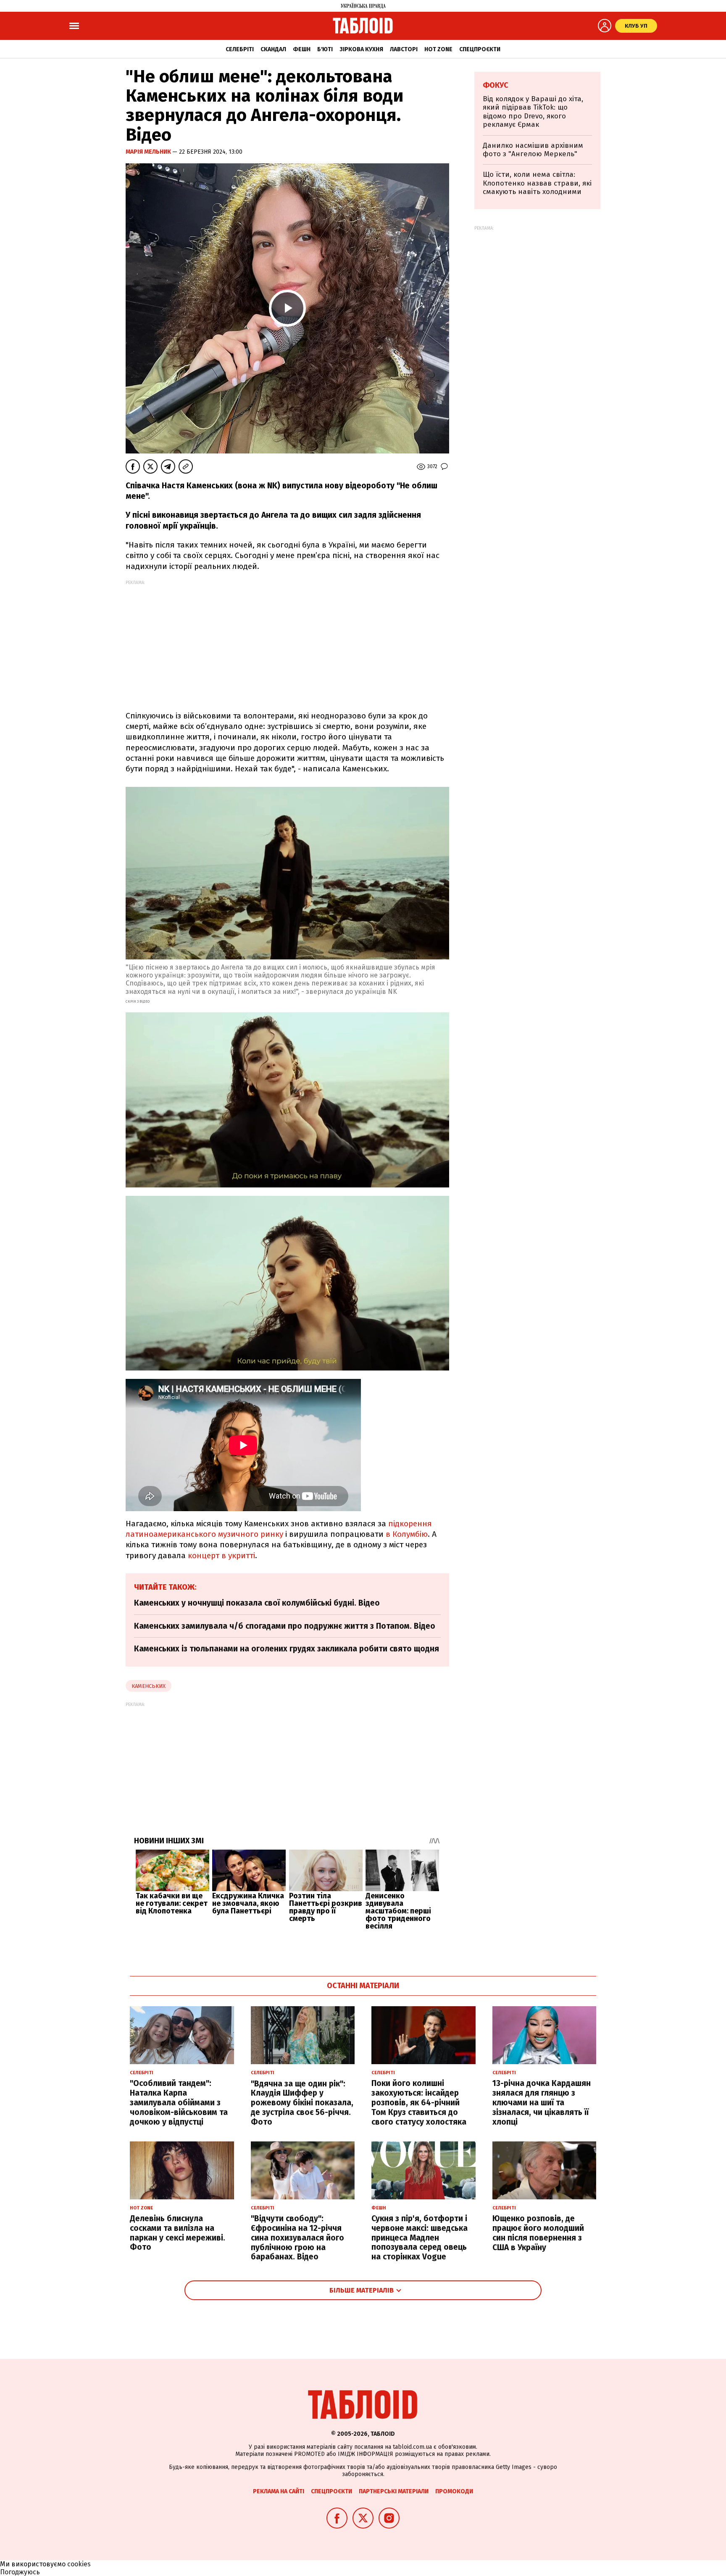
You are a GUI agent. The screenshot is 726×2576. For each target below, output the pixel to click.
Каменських (149, 1686)
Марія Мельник (149, 152)
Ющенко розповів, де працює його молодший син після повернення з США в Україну (538, 2233)
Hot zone (438, 49)
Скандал (273, 49)
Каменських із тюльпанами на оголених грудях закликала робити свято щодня (287, 1649)
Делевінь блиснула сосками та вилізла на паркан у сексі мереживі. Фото (178, 2233)
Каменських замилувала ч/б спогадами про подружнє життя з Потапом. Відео (285, 1626)
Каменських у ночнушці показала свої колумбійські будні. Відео (257, 1603)
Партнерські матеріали (394, 2491)
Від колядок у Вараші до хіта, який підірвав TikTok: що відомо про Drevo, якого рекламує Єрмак (533, 112)
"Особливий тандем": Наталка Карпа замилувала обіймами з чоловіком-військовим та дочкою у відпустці (179, 2102)
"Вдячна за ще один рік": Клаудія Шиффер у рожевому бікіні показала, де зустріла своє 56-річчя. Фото (302, 2103)
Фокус (496, 85)
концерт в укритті (221, 1555)
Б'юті (325, 49)
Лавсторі (404, 49)
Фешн (302, 49)
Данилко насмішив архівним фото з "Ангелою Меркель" (533, 150)
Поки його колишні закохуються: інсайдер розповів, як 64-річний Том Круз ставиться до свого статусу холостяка (419, 2102)
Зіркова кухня (361, 49)
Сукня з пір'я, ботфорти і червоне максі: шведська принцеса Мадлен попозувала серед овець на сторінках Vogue (420, 2238)
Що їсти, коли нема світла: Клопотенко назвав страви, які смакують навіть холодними (537, 183)
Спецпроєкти (480, 49)
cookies (79, 2564)
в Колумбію (407, 1534)
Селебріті (240, 49)
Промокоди (454, 2491)
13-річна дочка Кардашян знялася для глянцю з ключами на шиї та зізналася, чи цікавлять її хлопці (542, 2102)
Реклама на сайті (279, 2491)
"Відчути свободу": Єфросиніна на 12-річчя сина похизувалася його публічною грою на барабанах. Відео (297, 2238)
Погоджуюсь (20, 2572)
